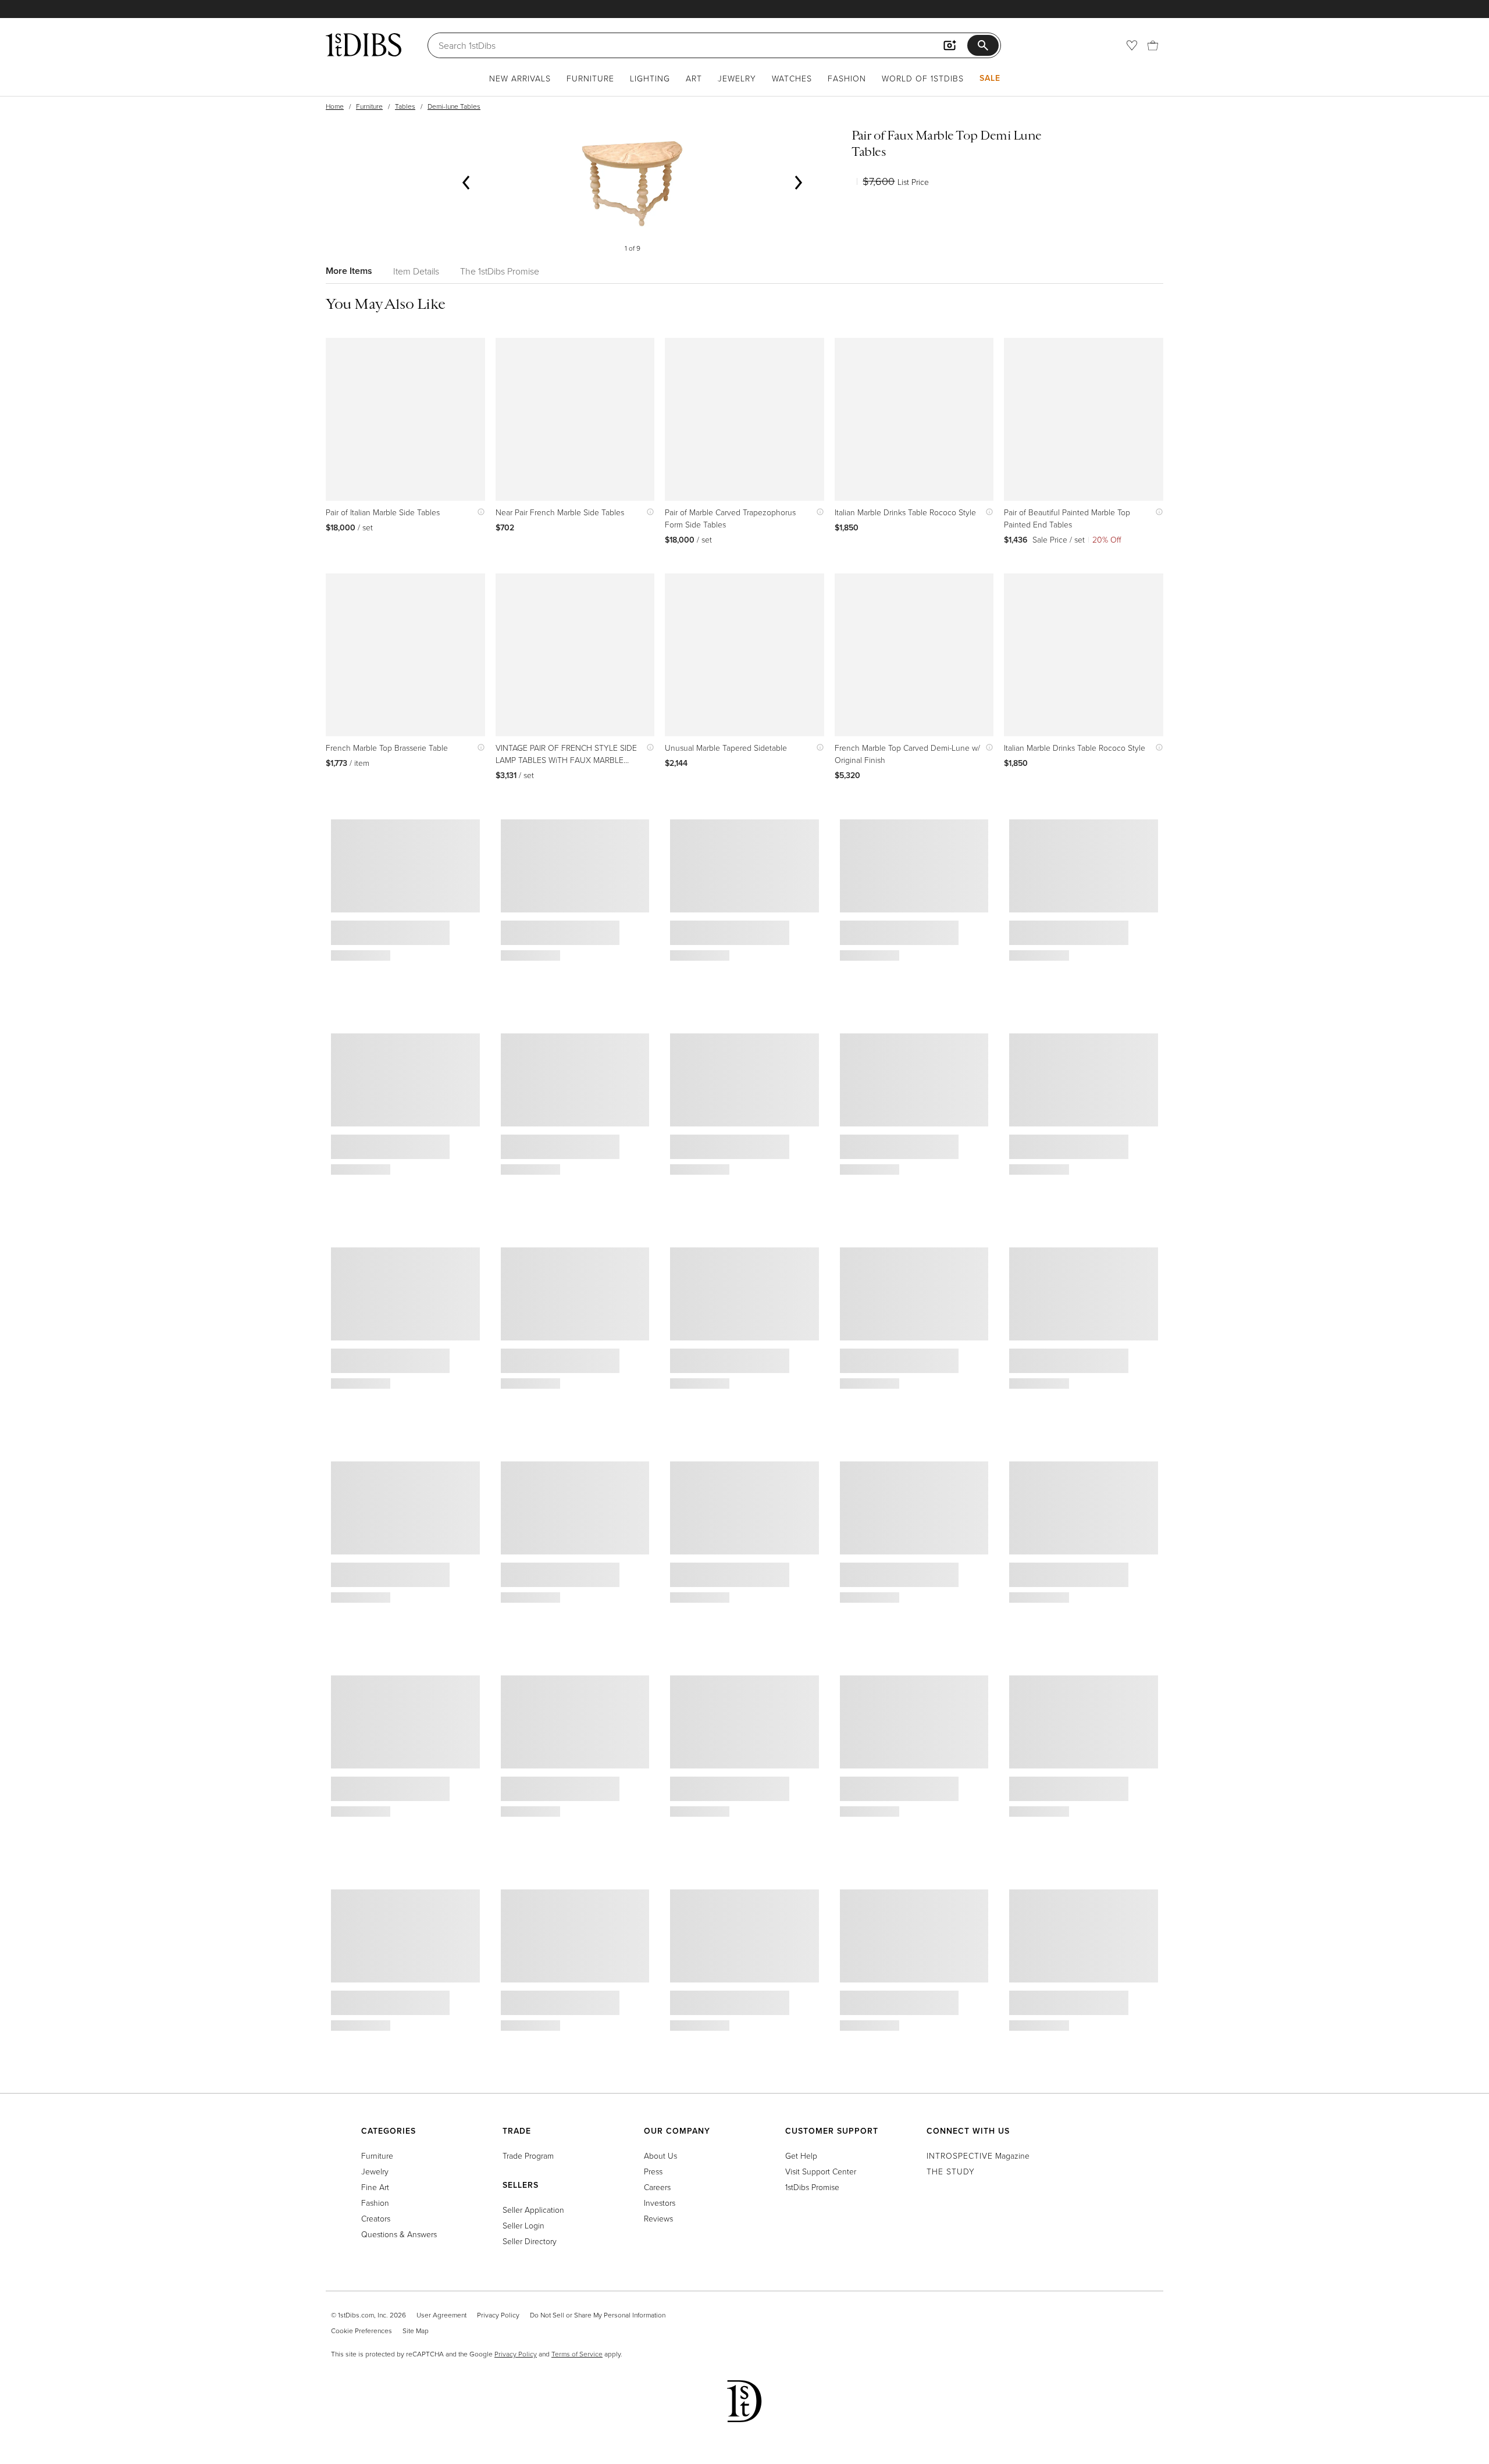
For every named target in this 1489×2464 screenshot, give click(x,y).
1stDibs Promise (812, 2187)
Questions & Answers (399, 2234)
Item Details (416, 271)
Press (653, 2171)
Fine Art (375, 2187)
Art (694, 78)
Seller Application (533, 2210)
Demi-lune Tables (454, 106)
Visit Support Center (821, 2171)
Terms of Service (577, 2354)
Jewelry (737, 78)
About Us (660, 2155)
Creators (376, 2218)
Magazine (978, 2155)
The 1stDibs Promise (500, 271)
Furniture (590, 78)
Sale (990, 78)
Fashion (847, 78)
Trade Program (528, 2155)
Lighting (650, 78)
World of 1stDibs (923, 78)
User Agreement (441, 2315)
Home (335, 106)
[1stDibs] (364, 45)
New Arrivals (520, 78)
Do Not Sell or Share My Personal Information (598, 2315)
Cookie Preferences (361, 2331)
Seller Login (523, 2225)
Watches (792, 78)
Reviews (658, 2218)
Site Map (416, 2331)
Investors (660, 2203)
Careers (657, 2187)
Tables (405, 106)
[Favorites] (1132, 45)
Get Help (801, 2155)
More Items (349, 271)
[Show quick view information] (478, 512)
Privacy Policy (498, 2315)
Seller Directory (530, 2241)
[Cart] (1153, 45)
